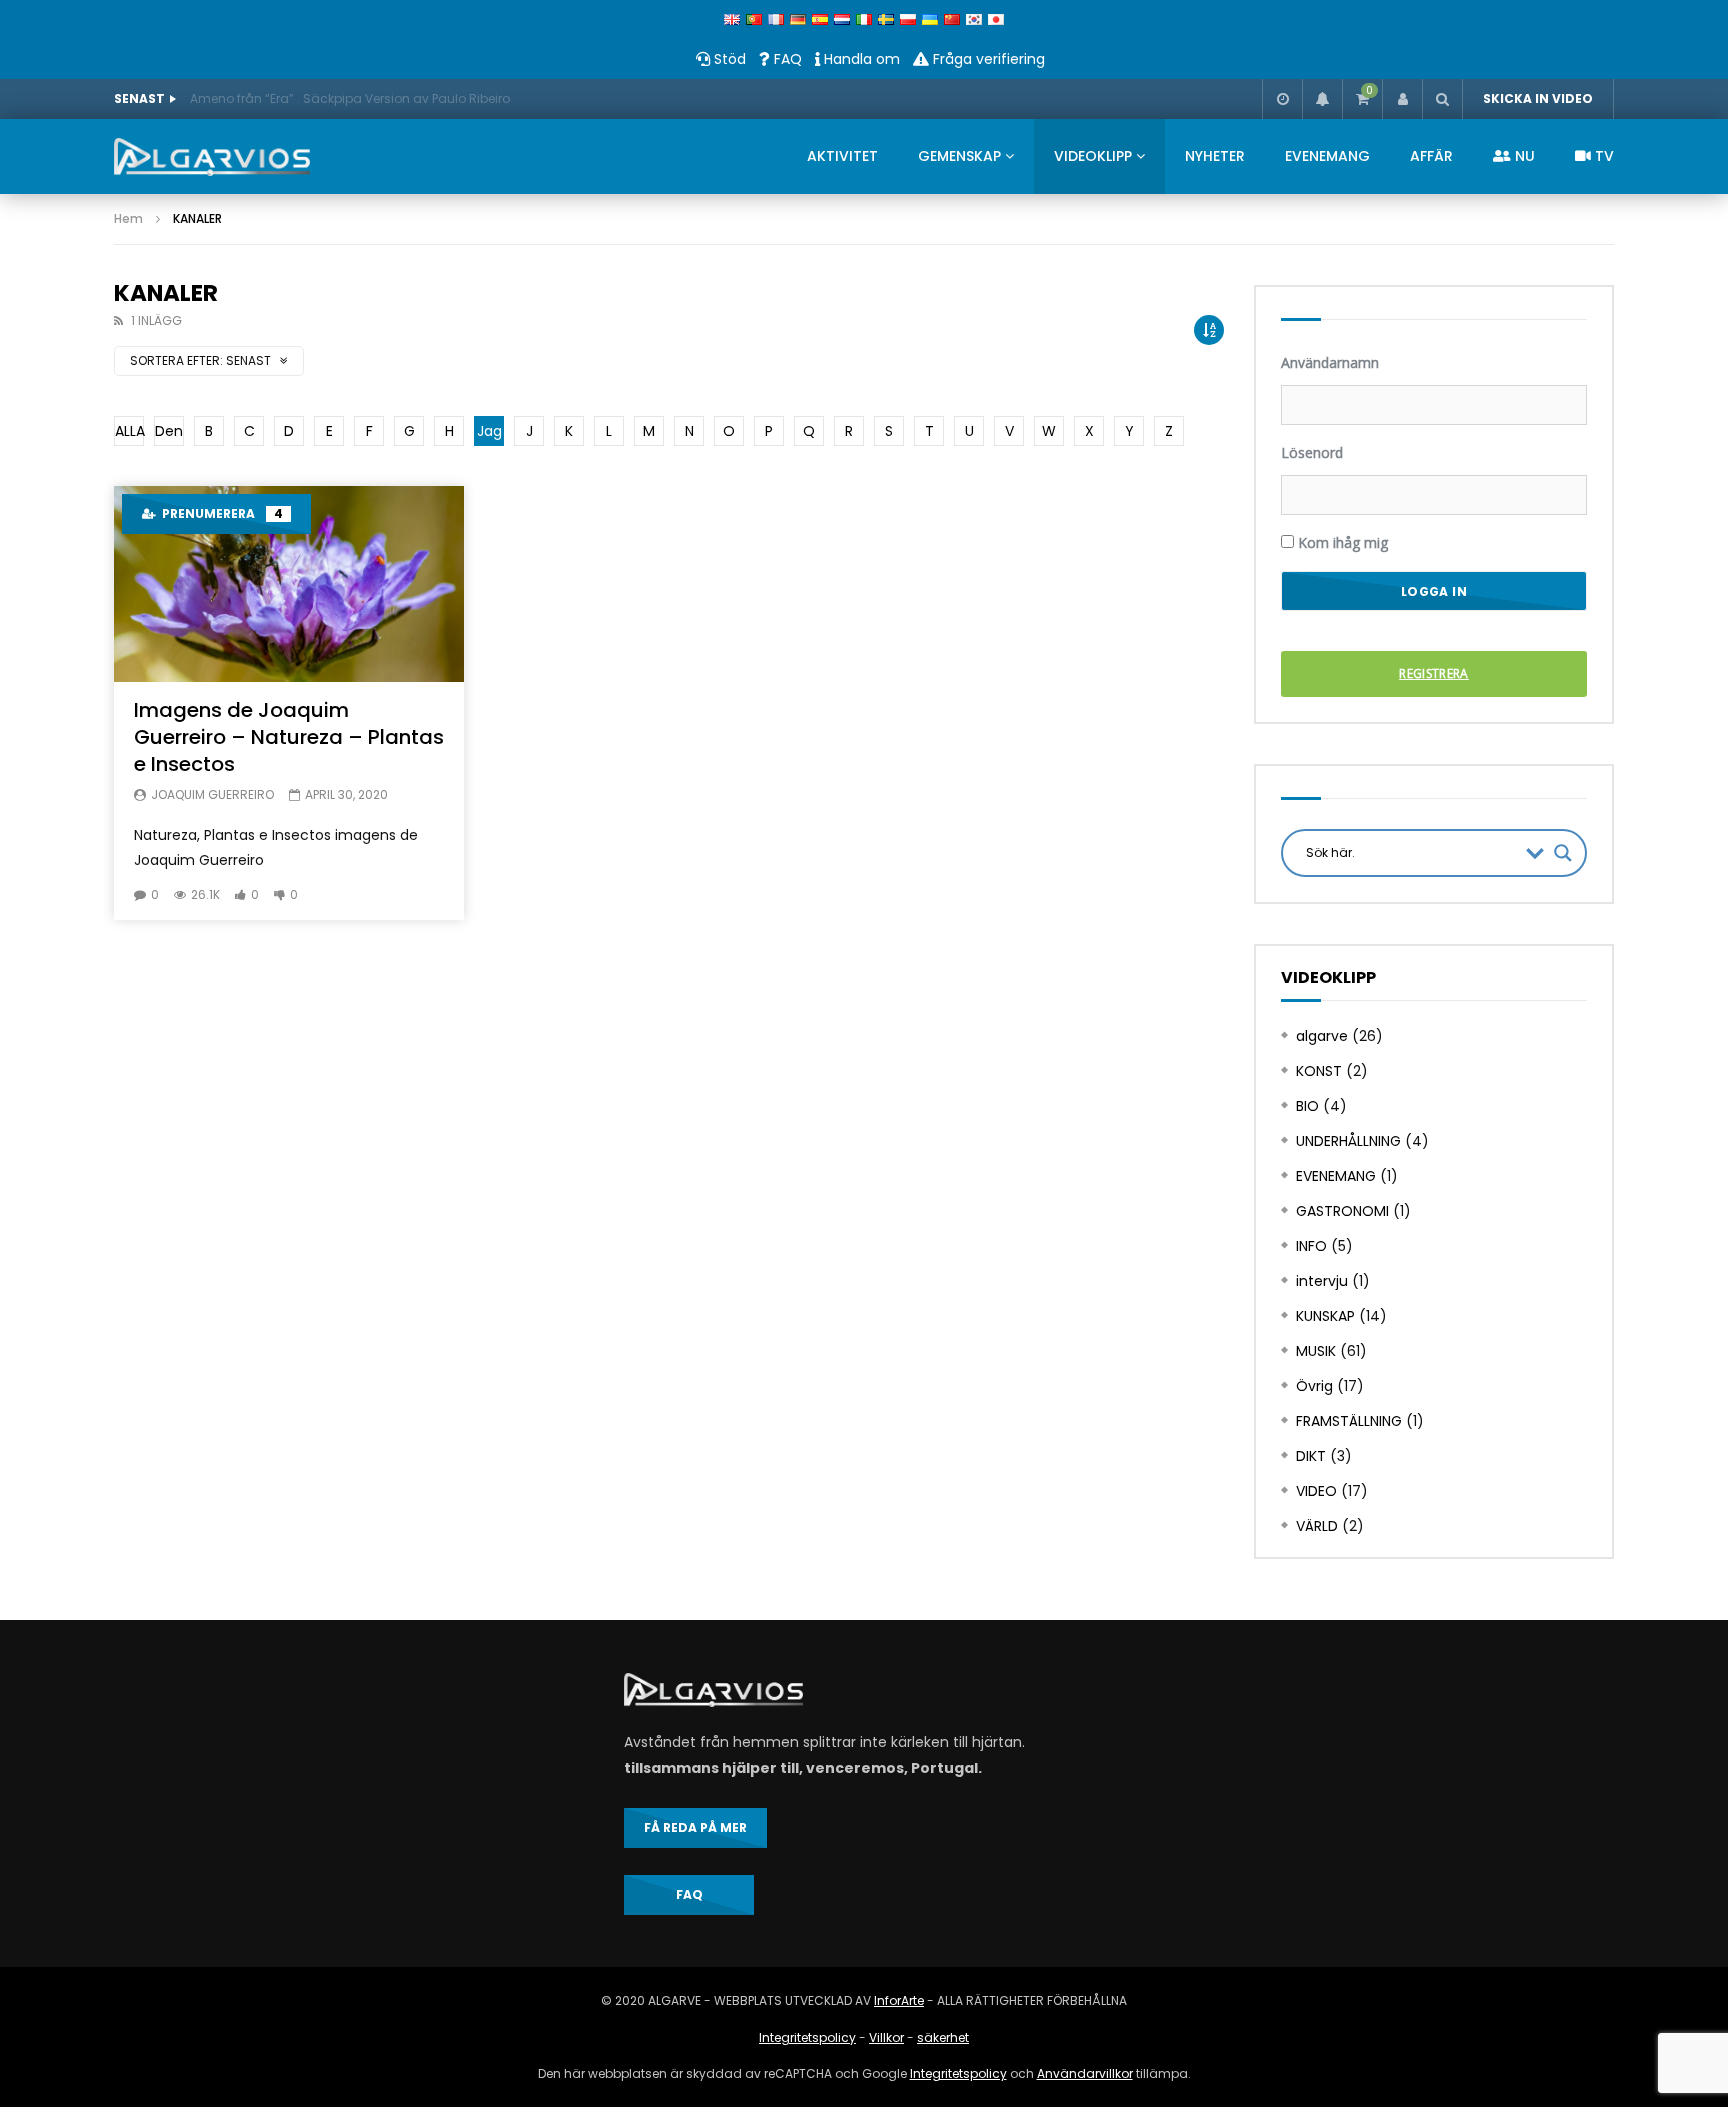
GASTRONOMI (1342, 1211)
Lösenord (1312, 452)
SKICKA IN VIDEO (1538, 98)
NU (1523, 156)
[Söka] (1442, 99)
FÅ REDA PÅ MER (695, 1827)
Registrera (1434, 673)
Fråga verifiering (987, 59)
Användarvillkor (1085, 2073)
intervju (1322, 1281)
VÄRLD (1317, 1526)
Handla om (860, 59)
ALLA (129, 431)
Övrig (1314, 1386)
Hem (128, 218)
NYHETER (1215, 156)
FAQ (786, 59)
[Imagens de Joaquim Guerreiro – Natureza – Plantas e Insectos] (289, 584)
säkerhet (943, 2037)
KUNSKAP (1325, 1316)
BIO (1307, 1106)
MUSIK (1316, 1351)
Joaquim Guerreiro (212, 794)
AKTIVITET (842, 156)
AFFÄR (1431, 156)
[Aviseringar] (1322, 99)
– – (289, 737)
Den (169, 431)
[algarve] (212, 157)
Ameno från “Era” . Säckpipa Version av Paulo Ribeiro (350, 98)
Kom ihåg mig (1341, 542)
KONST (1319, 1071)
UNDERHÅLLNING (1348, 1141)
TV (1602, 156)
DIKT (1311, 1456)
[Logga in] (1402, 99)
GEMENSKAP (959, 156)
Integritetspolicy (807, 2037)
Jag (489, 431)
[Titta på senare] (1282, 99)
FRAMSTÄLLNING (1349, 1421)
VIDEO (1316, 1491)
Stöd (728, 59)
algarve (1322, 1036)
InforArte (899, 2000)
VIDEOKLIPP (1093, 156)
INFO (1311, 1246)
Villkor (886, 2037)
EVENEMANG (1327, 156)
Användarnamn (1330, 362)
